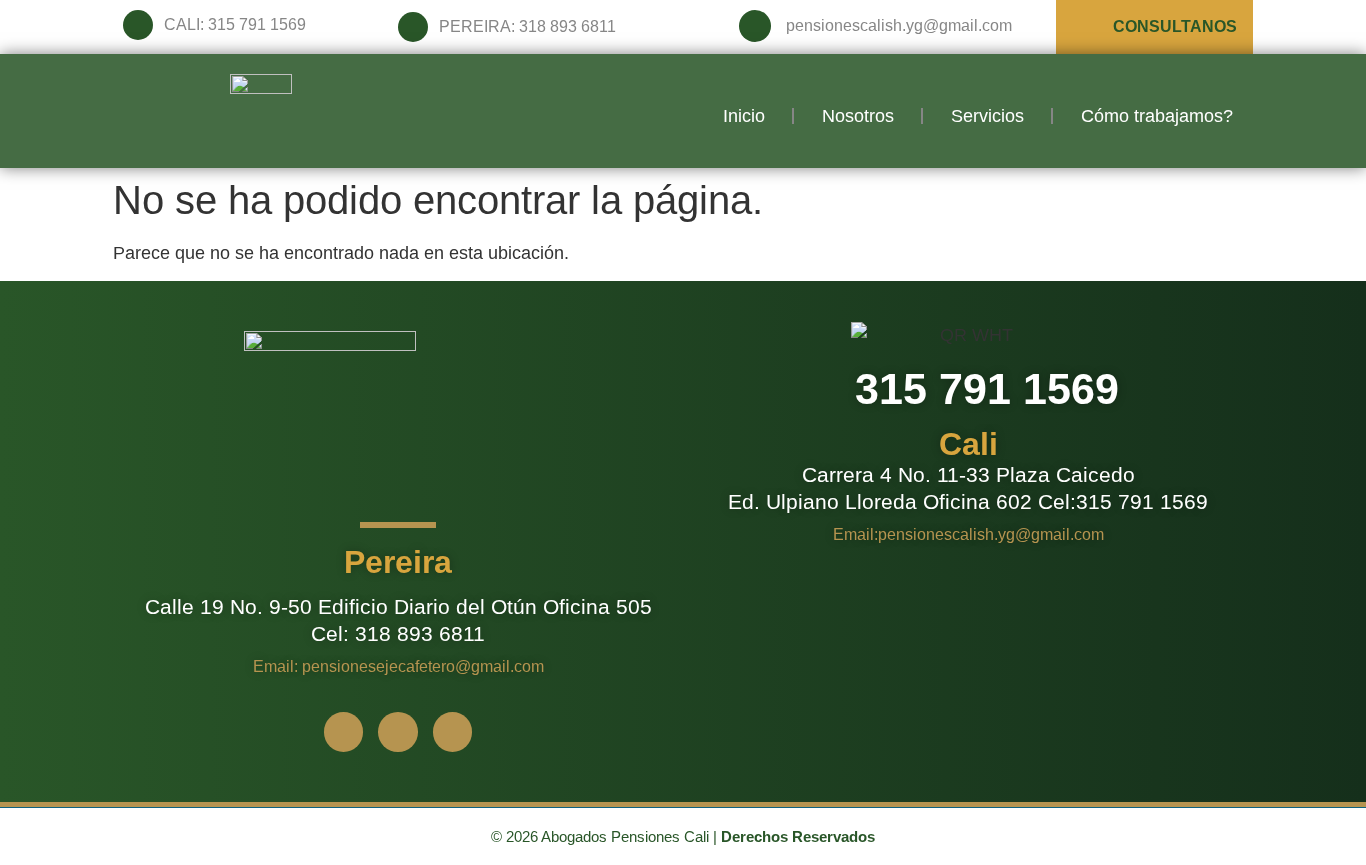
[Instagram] (398, 732)
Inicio (744, 116)
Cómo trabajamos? (1157, 116)
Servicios (987, 116)
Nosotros (858, 116)
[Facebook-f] (344, 732)
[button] (398, 562)
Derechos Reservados (798, 836)
